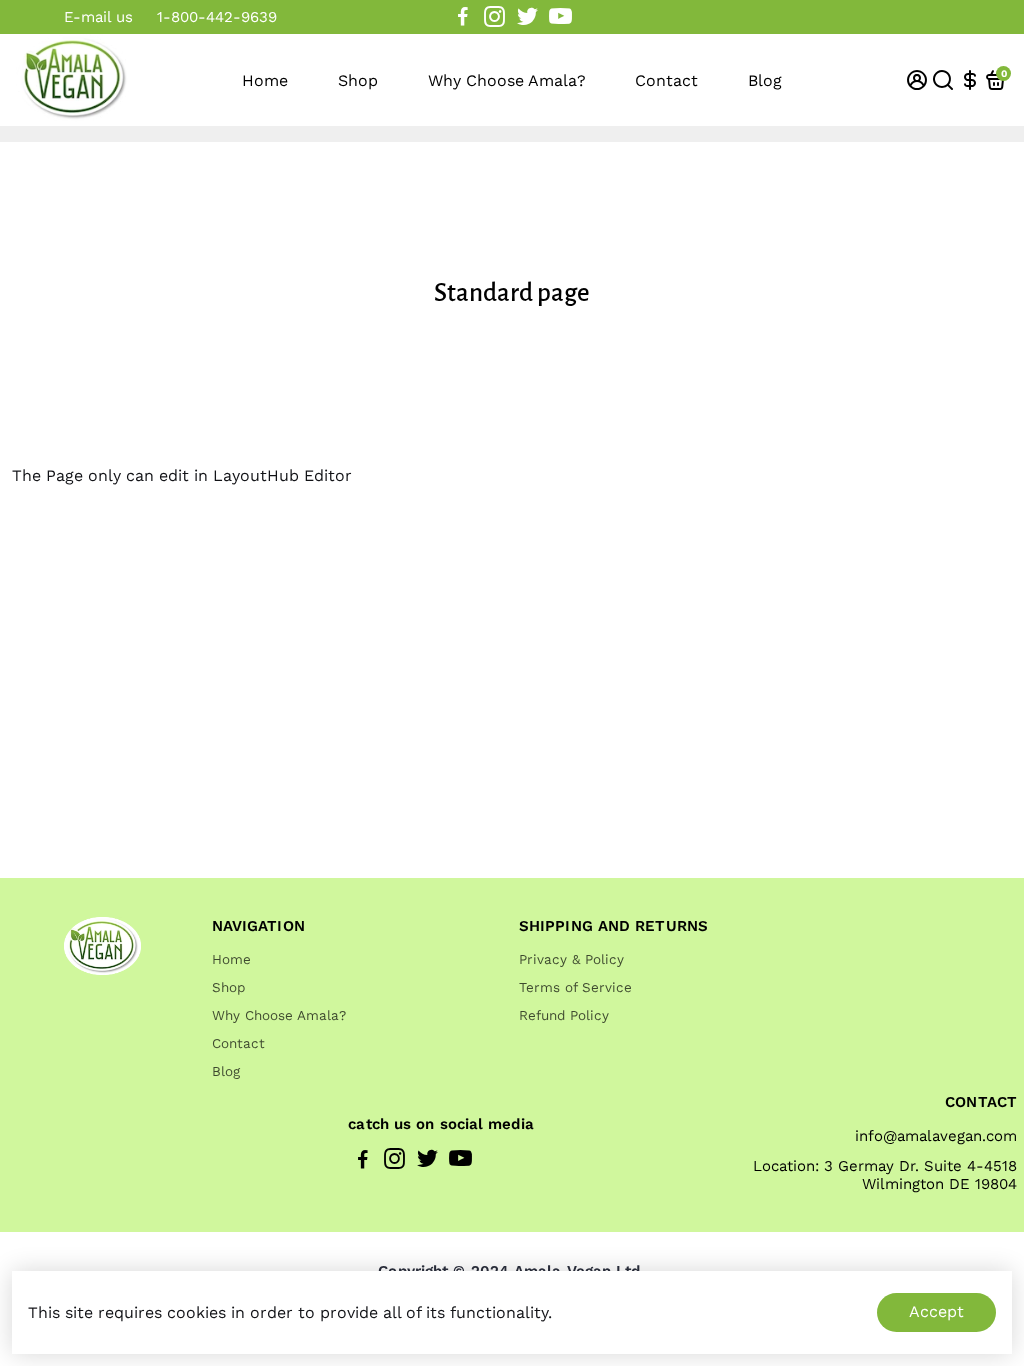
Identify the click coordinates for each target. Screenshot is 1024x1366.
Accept (936, 1311)
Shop (358, 80)
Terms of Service (575, 987)
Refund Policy (564, 1015)
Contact (666, 80)
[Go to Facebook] (463, 17)
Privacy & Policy (571, 959)
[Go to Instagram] (494, 17)
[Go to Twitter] (527, 17)
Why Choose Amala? (507, 80)
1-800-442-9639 (217, 17)
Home (265, 80)
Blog (765, 80)
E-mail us (98, 17)
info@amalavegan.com (936, 1136)
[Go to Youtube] (560, 17)
